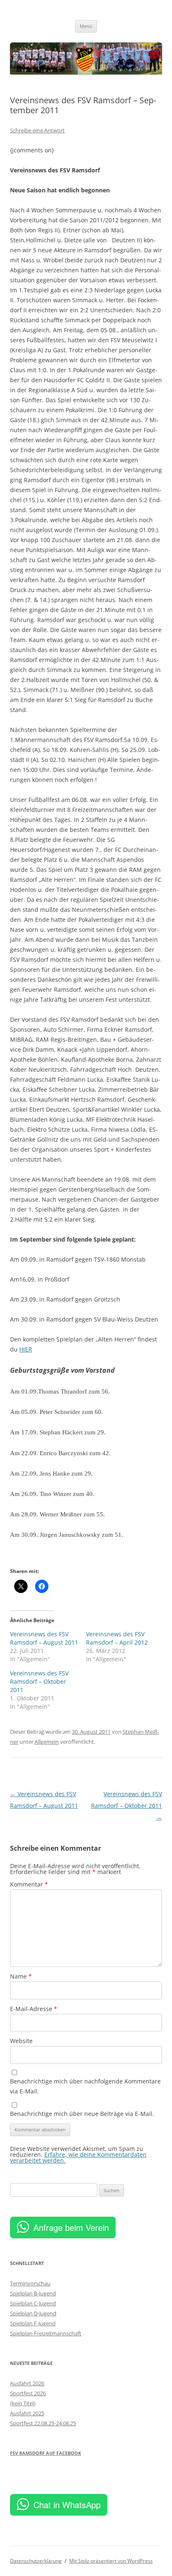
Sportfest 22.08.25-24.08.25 (43, 2423)
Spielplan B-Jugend (33, 2293)
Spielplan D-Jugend (33, 2313)
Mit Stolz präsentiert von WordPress (111, 2561)
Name (21, 1976)
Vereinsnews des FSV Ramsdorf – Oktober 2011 (39, 1681)
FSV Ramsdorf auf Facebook (46, 2453)
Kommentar (29, 1884)
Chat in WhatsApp (67, 2505)
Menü (86, 26)
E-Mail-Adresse (34, 2009)
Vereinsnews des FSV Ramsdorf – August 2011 (44, 1638)
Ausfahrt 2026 (27, 2383)
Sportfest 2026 (28, 2393)
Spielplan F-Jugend (33, 2323)
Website (21, 2041)
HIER (26, 1349)
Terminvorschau (30, 2283)
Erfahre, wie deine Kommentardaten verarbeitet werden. (78, 2157)
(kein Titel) (23, 2403)
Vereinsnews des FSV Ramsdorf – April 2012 (117, 1638)
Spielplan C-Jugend (33, 2303)
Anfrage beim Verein (71, 2227)
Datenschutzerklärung (36, 2561)
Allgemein (47, 1742)
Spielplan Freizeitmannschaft (46, 2333)
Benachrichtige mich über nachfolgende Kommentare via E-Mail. (85, 2086)
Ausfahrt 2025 (27, 2413)
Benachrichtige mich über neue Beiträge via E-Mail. (82, 2114)
